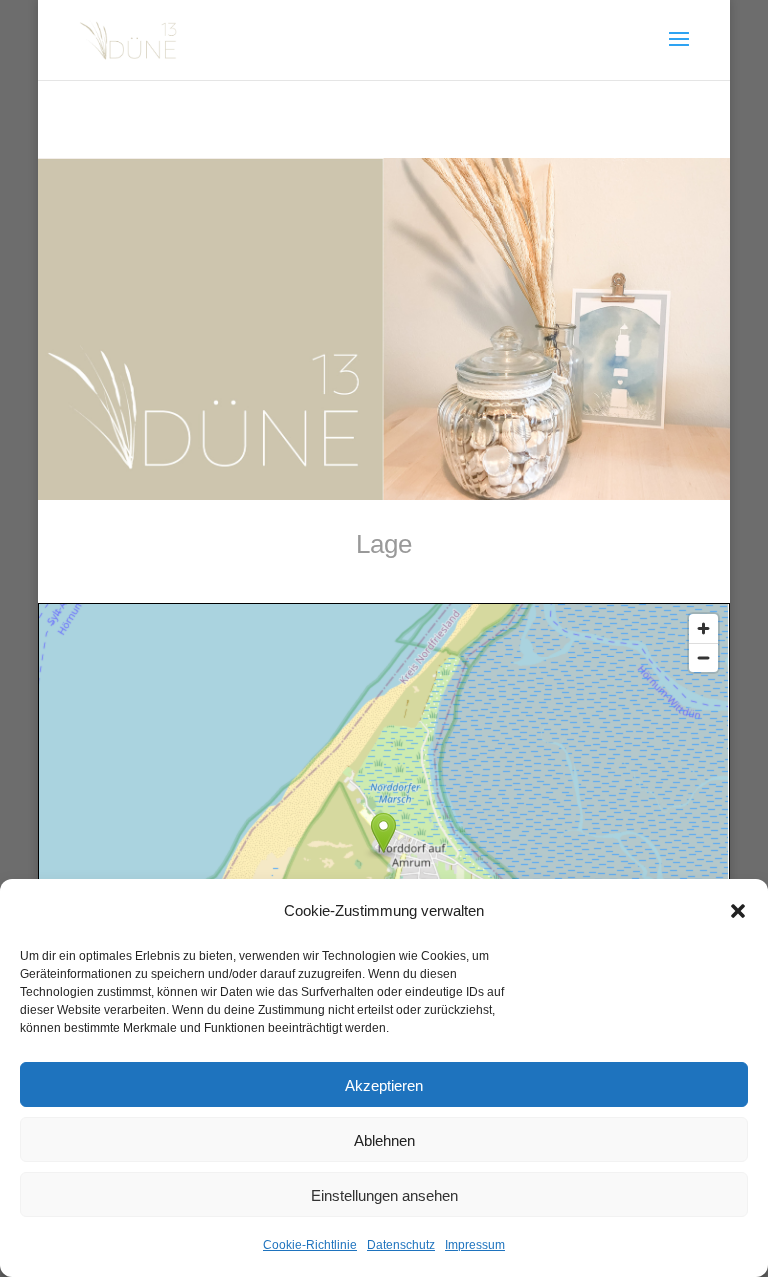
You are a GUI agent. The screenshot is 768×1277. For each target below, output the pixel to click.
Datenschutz (401, 1244)
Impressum (475, 1244)
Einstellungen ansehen (384, 1195)
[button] (738, 911)
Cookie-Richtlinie (310, 1244)
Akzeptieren (384, 1085)
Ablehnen (384, 1140)
